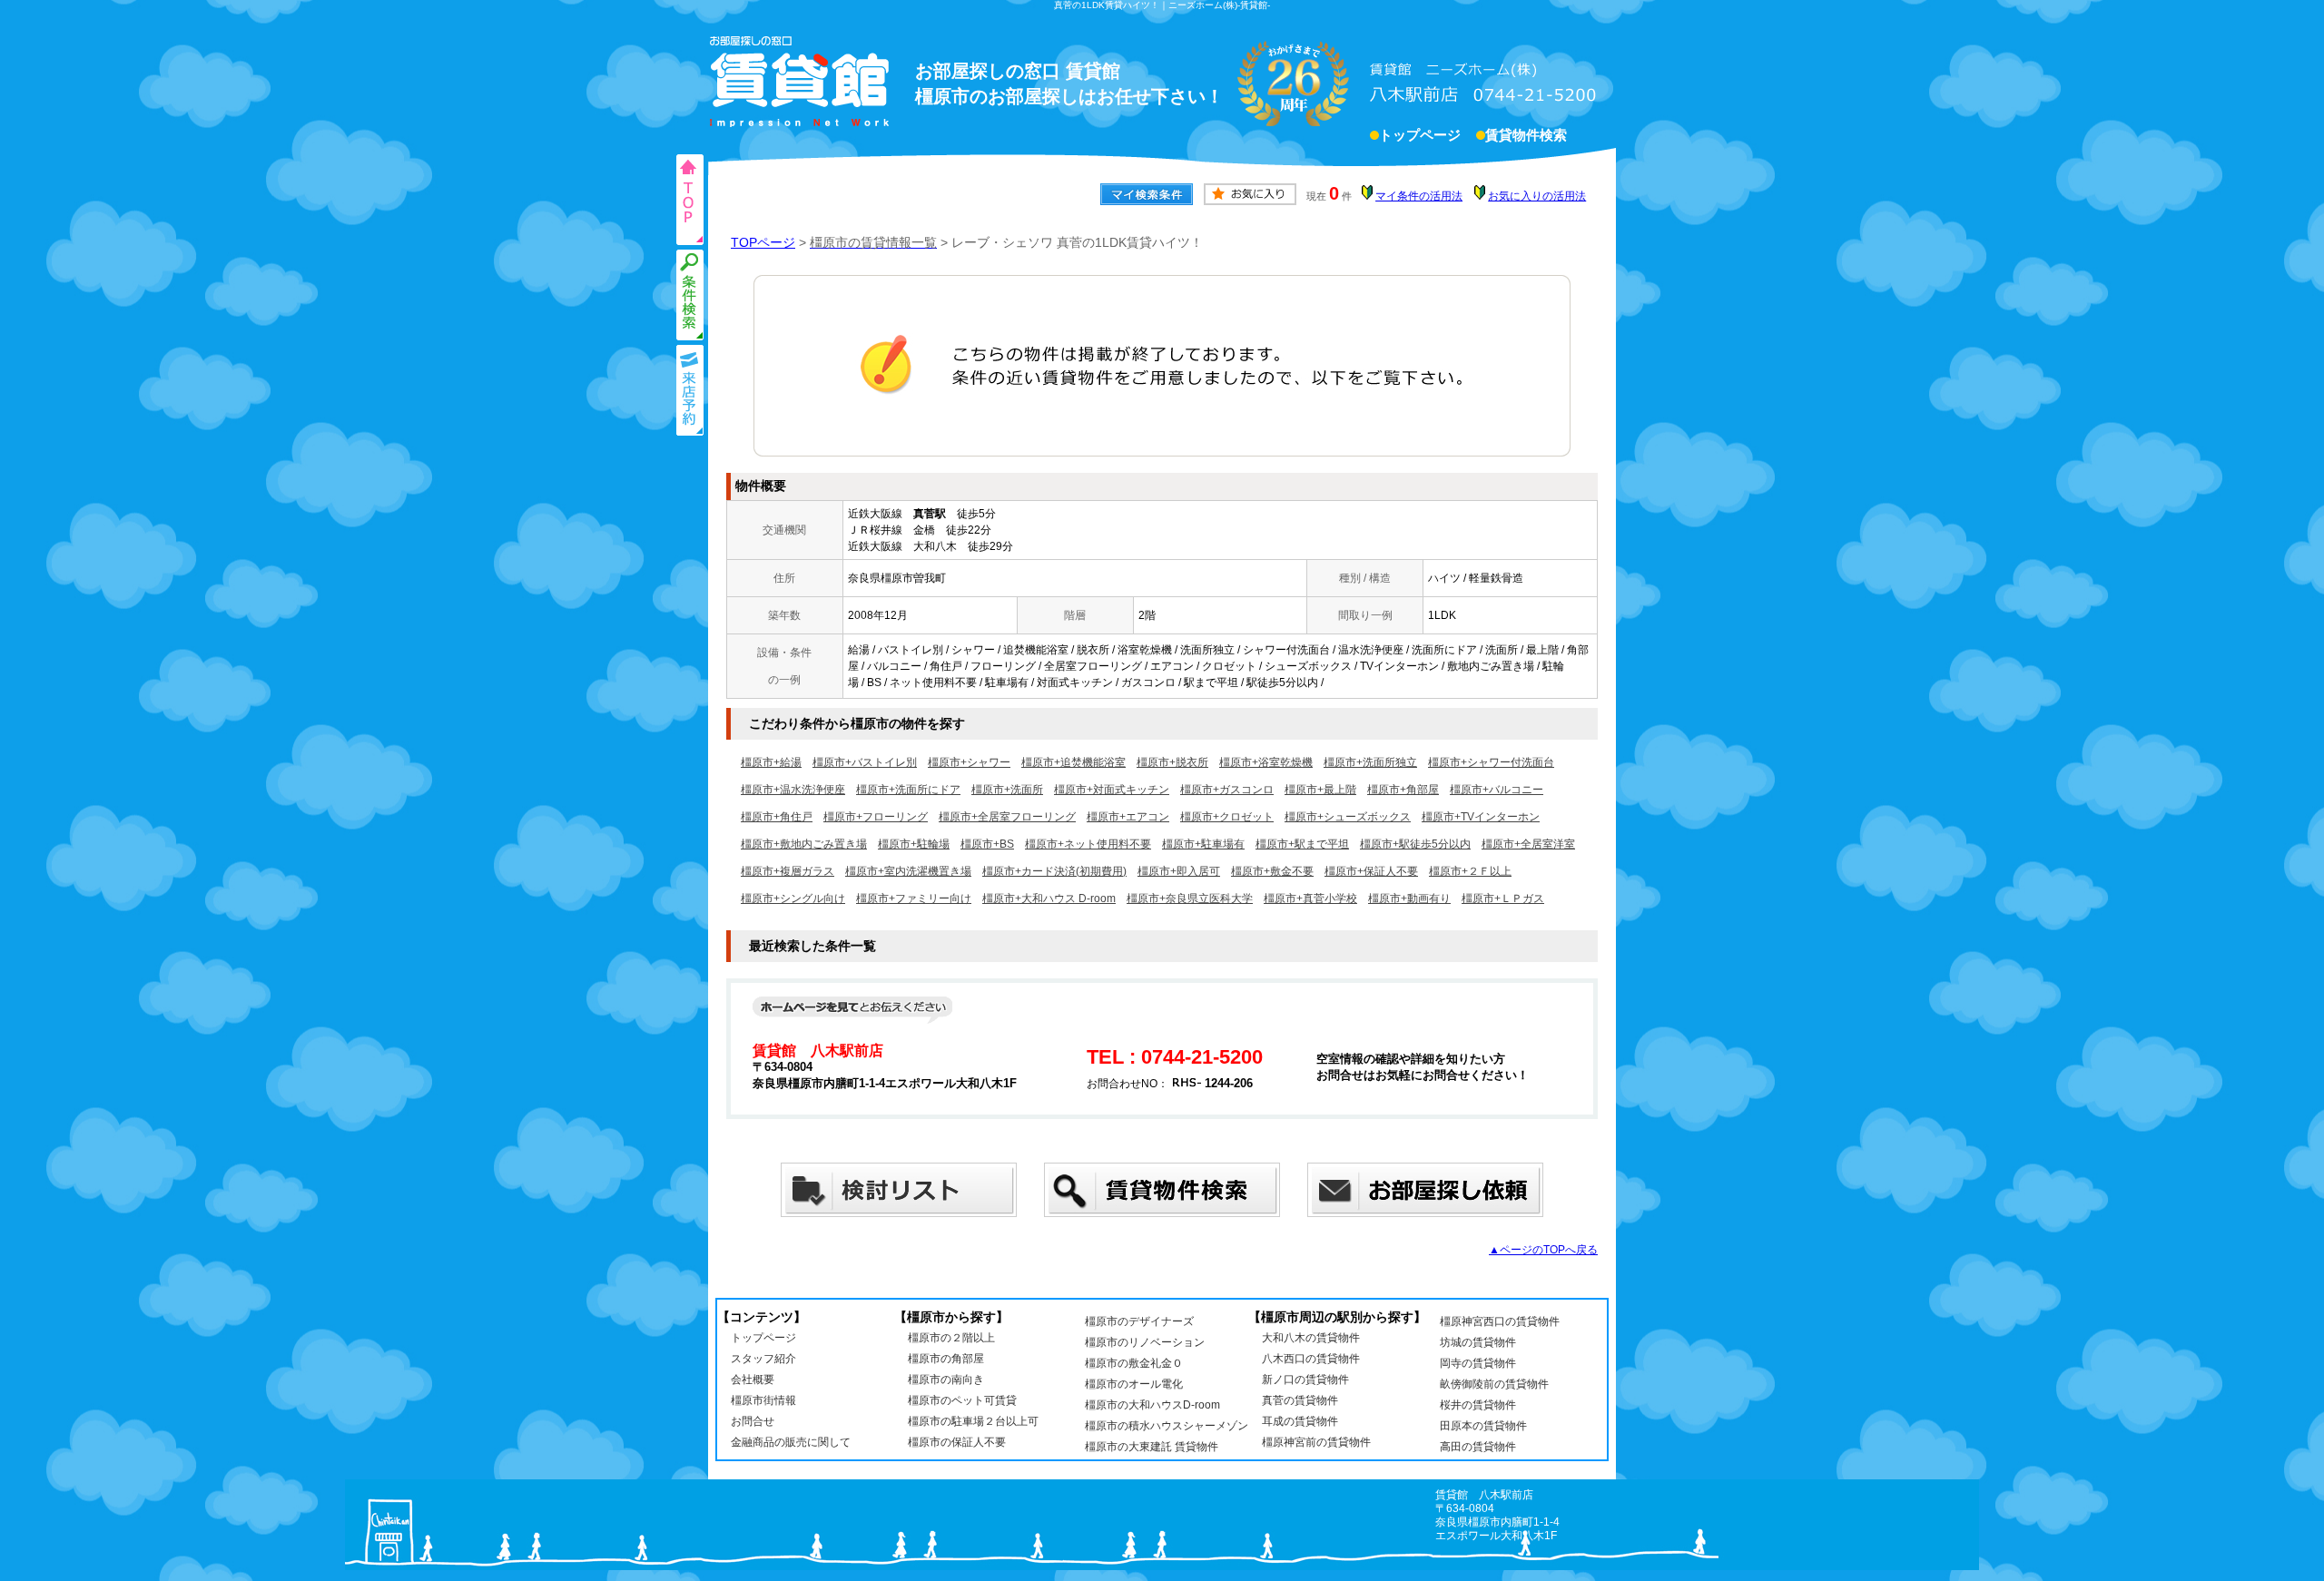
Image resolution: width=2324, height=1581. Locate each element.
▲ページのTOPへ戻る (1543, 1250)
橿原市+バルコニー (1497, 790)
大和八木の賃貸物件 (1311, 1338)
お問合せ (753, 1421)
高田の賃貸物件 (1478, 1447)
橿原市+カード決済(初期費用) (1054, 871)
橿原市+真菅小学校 (1310, 899)
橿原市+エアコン (1128, 817)
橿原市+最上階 (1320, 790)
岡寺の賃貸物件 (1478, 1363)
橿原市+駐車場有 (1203, 844)
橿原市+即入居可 (1179, 871)
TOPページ (763, 242)
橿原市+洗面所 (1007, 790)
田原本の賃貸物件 (1483, 1426)
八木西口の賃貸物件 (1311, 1359)
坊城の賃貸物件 (1478, 1342)
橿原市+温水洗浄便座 (793, 790)
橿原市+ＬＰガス (1503, 899)
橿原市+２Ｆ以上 (1470, 871)
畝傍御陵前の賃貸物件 (1494, 1384)
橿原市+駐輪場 (914, 844)
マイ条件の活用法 (1419, 196)
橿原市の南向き (946, 1380)
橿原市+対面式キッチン (1112, 790)
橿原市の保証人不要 (957, 1442)
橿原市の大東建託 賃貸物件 (1152, 1447)
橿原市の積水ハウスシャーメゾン (1167, 1426)
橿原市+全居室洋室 (1528, 844)
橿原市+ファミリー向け (914, 899)
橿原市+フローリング (876, 817)
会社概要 (753, 1380)
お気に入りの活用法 (1537, 196)
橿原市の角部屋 (946, 1359)
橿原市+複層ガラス (788, 871)
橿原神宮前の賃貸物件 (1316, 1442)
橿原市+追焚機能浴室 (1073, 762)
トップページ (1420, 135)
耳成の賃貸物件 (1300, 1421)
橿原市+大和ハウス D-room (1049, 899)
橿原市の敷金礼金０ (1134, 1363)
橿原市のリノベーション (1145, 1342)
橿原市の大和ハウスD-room (1152, 1405)
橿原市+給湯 (771, 762)
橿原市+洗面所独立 (1370, 762)
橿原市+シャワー (969, 762)
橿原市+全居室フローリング (1007, 817)
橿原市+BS (987, 844)
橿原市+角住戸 (777, 817)
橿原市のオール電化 (1134, 1384)
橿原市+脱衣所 (1172, 762)
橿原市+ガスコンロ (1227, 790)
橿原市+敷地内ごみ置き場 (804, 844)
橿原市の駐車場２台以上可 (973, 1421)
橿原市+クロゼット (1227, 817)
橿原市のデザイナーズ (1139, 1321)
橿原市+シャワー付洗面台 (1491, 762)
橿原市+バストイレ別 (865, 762)
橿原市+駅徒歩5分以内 (1415, 844)
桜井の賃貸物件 (1478, 1405)
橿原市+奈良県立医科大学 (1190, 899)
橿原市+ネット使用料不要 (1088, 844)
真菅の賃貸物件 (1300, 1400)
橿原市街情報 (763, 1400)
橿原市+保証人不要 (1371, 871)
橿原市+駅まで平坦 (1302, 844)
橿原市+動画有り (1409, 899)
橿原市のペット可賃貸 (962, 1400)
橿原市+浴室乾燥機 (1266, 762)
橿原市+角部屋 (1403, 790)
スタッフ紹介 (763, 1359)
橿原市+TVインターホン (1481, 817)
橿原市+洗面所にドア (908, 790)
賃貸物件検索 (1526, 135)
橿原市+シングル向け (793, 899)
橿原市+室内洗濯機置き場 (908, 871)
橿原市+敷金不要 (1272, 871)
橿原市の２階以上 (951, 1338)
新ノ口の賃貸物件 (1305, 1380)
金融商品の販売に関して (791, 1442)
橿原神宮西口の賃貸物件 (1500, 1321)
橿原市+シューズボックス (1348, 817)
